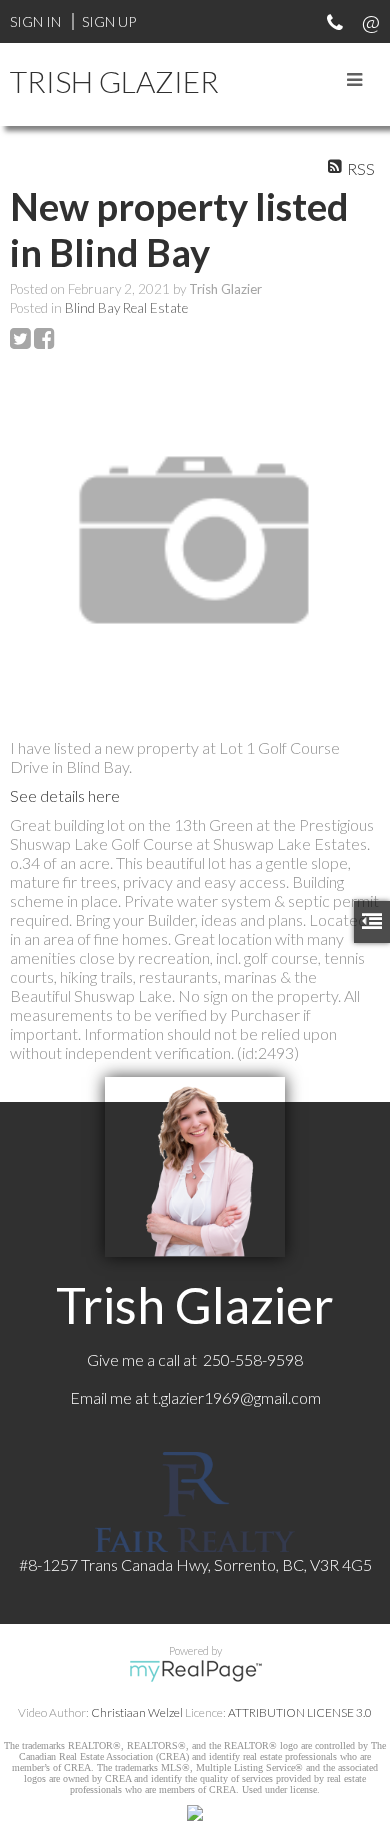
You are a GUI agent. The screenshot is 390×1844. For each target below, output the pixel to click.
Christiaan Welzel (137, 1712)
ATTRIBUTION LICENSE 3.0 (300, 1712)
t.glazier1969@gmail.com (236, 1397)
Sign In (35, 21)
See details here (65, 795)
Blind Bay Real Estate (126, 308)
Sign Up (109, 21)
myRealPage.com (195, 1671)
